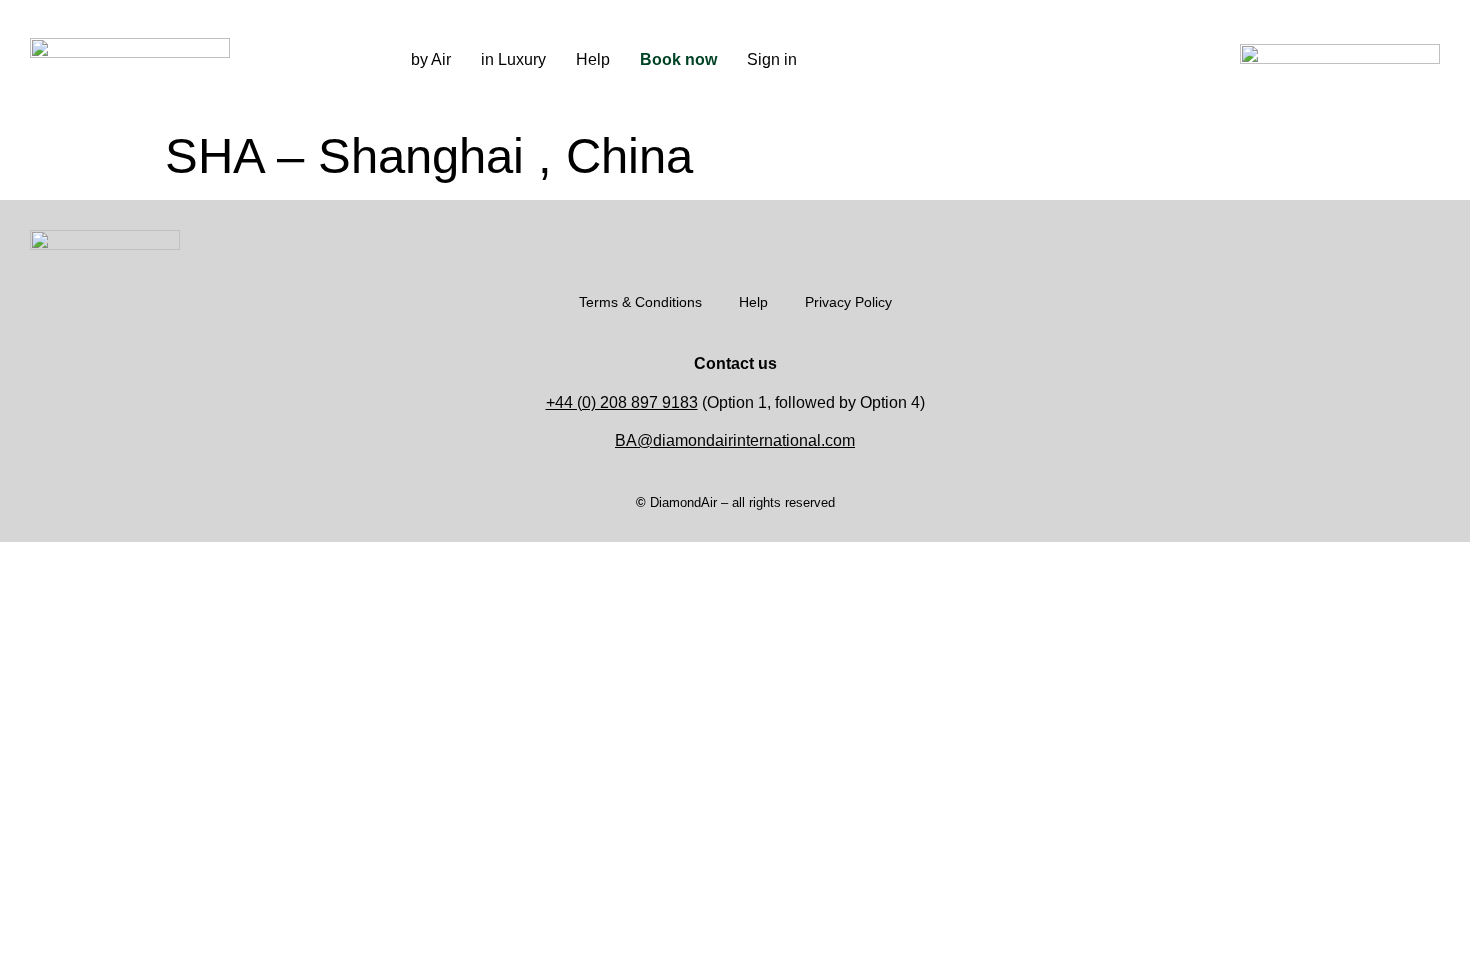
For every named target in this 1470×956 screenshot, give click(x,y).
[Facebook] (1019, 60)
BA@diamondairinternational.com (735, 440)
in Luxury (513, 59)
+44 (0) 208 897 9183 (622, 402)
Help (593, 59)
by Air (431, 59)
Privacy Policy (848, 302)
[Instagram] (989, 60)
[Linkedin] (1049, 60)
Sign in (772, 59)
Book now (678, 59)
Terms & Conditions (640, 302)
